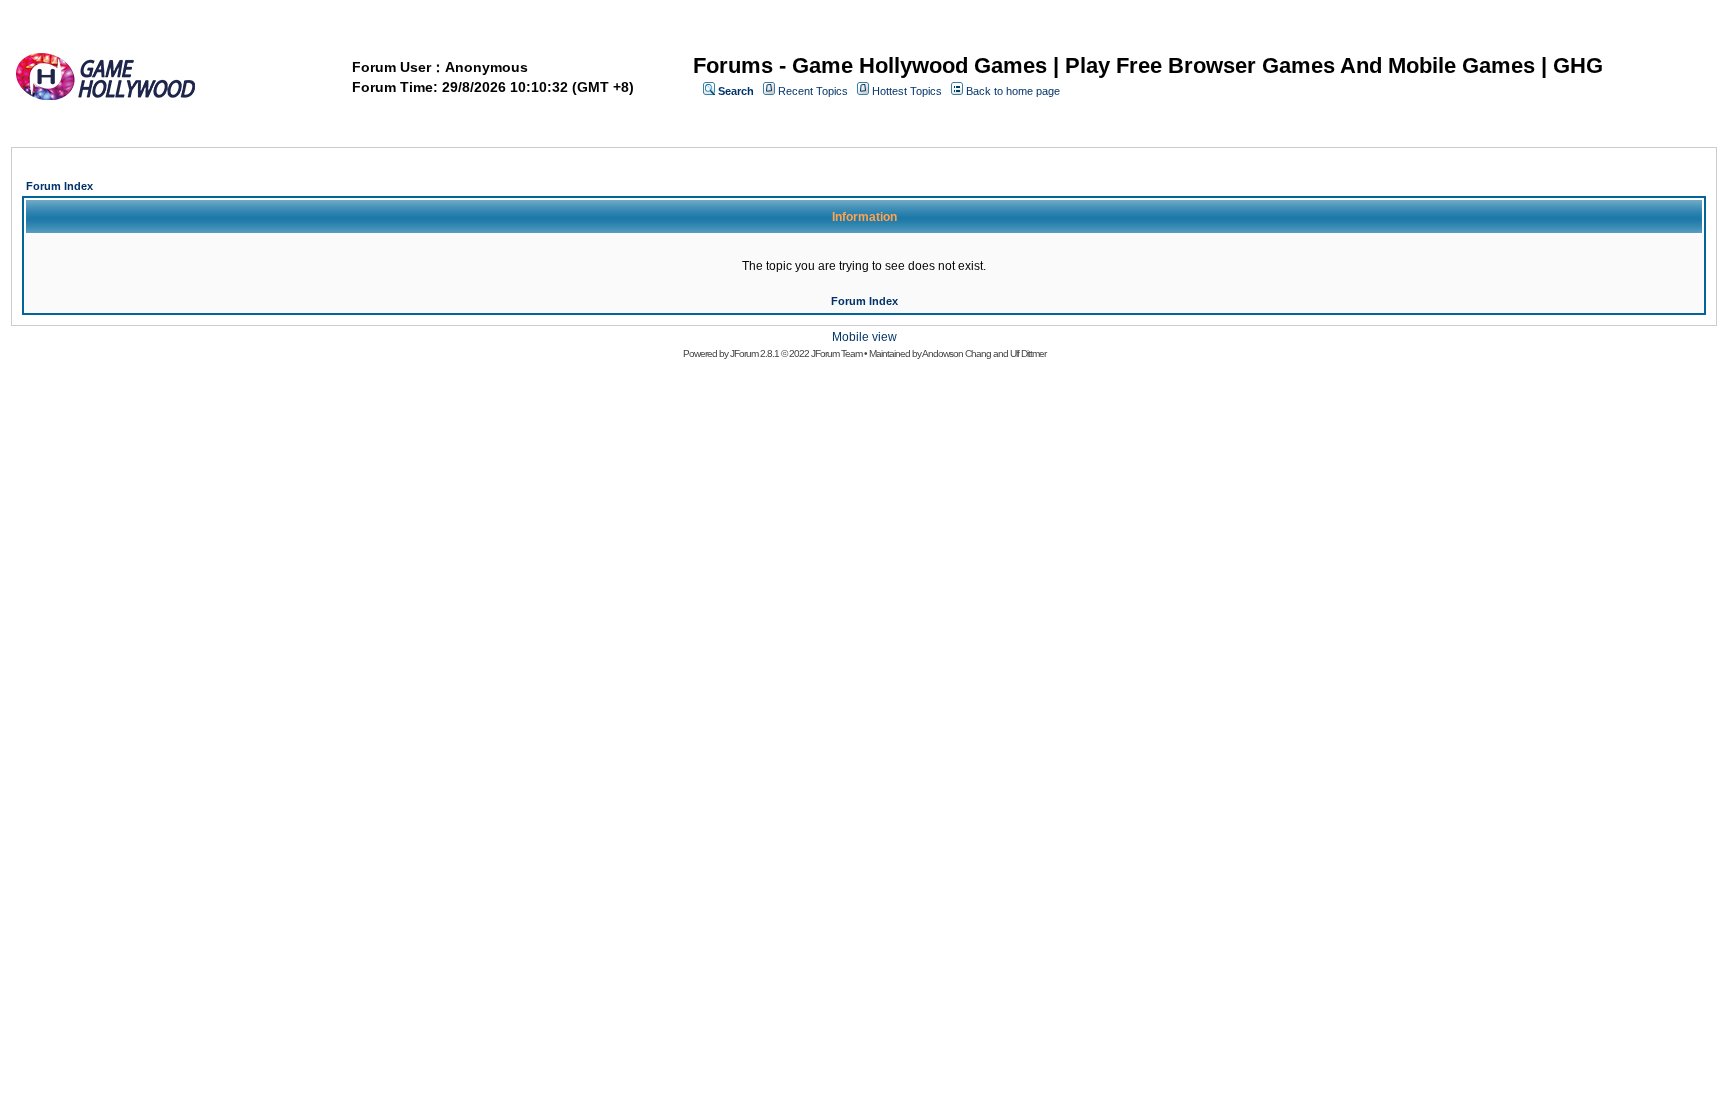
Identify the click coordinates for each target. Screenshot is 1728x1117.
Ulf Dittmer (1028, 353)
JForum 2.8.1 (754, 353)
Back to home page (1013, 91)
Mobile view (864, 337)
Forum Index (59, 186)
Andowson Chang (956, 353)
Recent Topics (813, 91)
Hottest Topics (907, 91)
